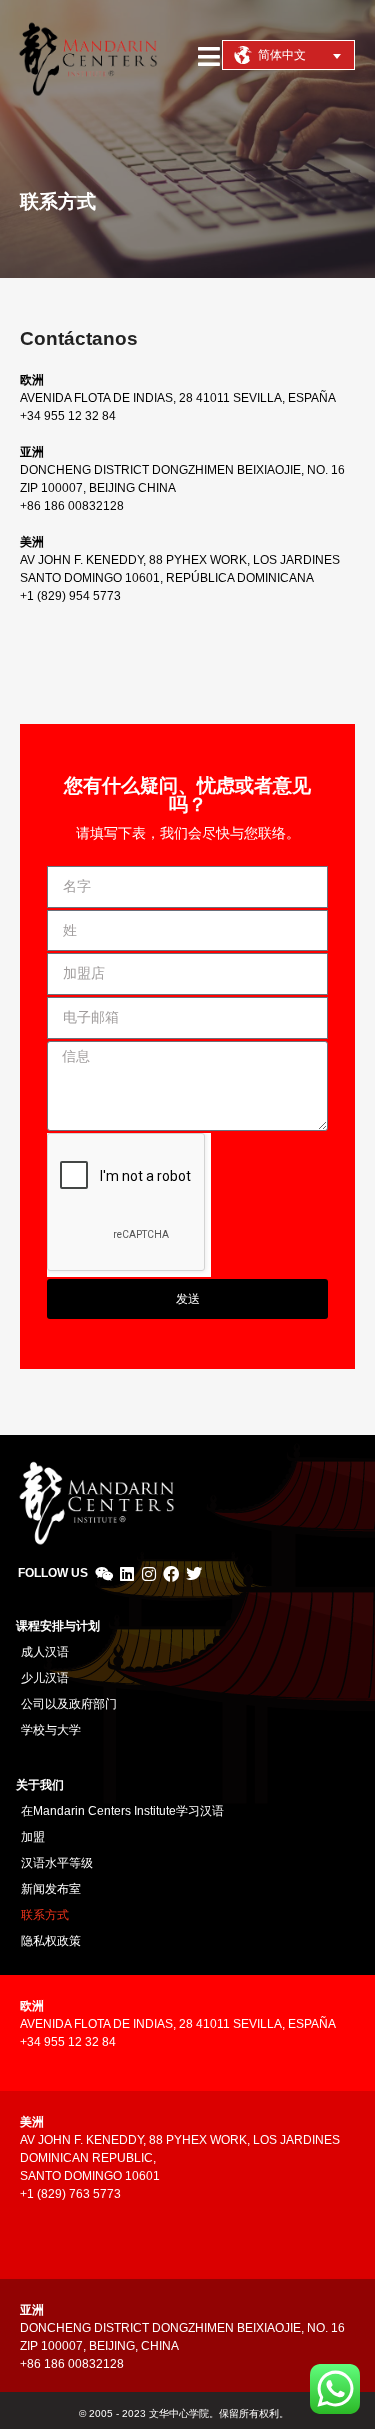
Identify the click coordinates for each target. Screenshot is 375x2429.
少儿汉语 (45, 1678)
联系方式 (45, 1915)
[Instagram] (149, 1574)
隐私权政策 (51, 1941)
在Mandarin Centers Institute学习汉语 (122, 1811)
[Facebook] (171, 1574)
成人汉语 (45, 1652)
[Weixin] (104, 1574)
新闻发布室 (51, 1889)
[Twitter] (194, 1574)
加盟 (33, 1837)
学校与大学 (51, 1730)
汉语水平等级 (57, 1863)
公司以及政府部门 (69, 1704)
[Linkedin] (126, 1574)
